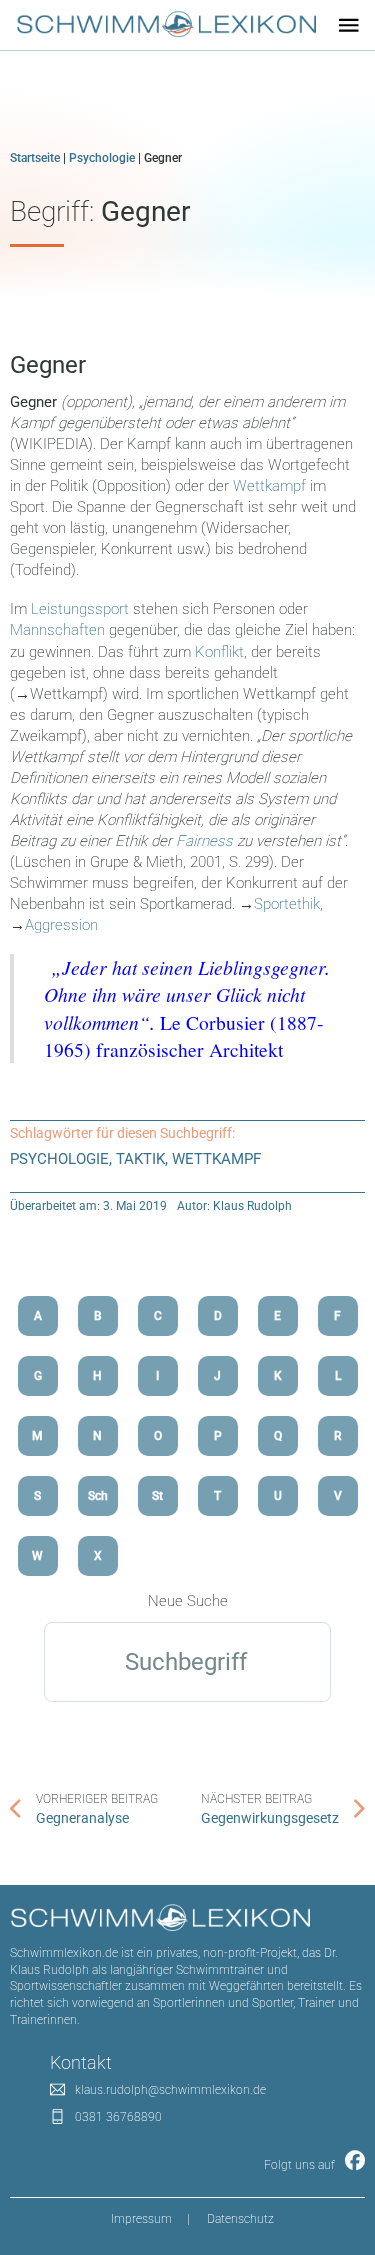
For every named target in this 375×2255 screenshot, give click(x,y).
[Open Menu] (349, 25)
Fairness (204, 841)
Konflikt (219, 652)
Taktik (140, 1159)
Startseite (35, 158)
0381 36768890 (118, 2117)
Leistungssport (82, 609)
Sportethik (287, 904)
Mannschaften (59, 630)
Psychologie (102, 158)
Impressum (141, 2219)
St (157, 1496)
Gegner (48, 365)
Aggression (61, 925)
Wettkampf (269, 486)
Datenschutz (240, 2219)
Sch (98, 1496)
